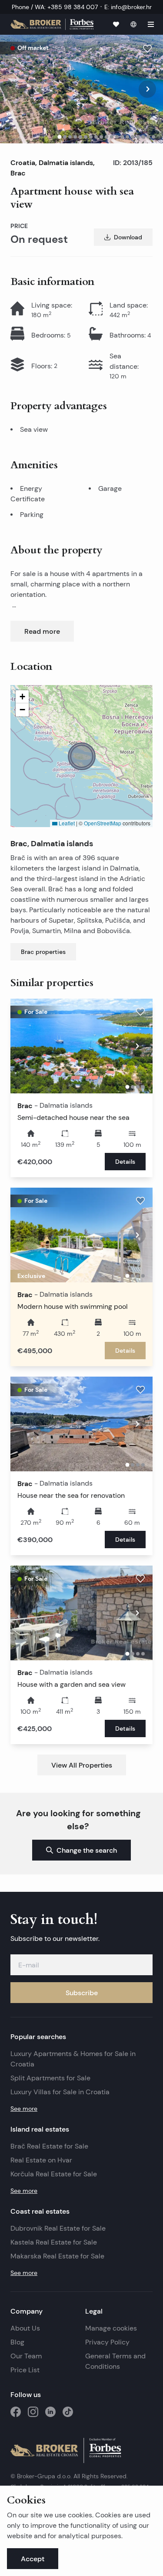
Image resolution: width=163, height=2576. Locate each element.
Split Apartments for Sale (50, 2078)
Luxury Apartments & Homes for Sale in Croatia (73, 2059)
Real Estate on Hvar (41, 2160)
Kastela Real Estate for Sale (54, 2242)
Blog (17, 2342)
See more (24, 2109)
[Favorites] (116, 24)
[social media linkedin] (50, 2412)
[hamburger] (151, 24)
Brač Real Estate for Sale (49, 2146)
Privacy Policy (107, 2342)
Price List (25, 2370)
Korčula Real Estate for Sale (54, 2174)
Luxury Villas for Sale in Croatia (60, 2092)
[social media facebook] (16, 2412)
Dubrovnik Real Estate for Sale (58, 2228)
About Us (25, 2328)
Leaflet (66, 823)
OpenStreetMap (103, 823)
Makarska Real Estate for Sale (57, 2256)
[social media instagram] (33, 2412)
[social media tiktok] (68, 2412)
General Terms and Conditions (115, 2361)
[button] (82, 756)
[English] (133, 24)
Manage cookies (111, 2328)
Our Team (26, 2356)
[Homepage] (52, 24)
